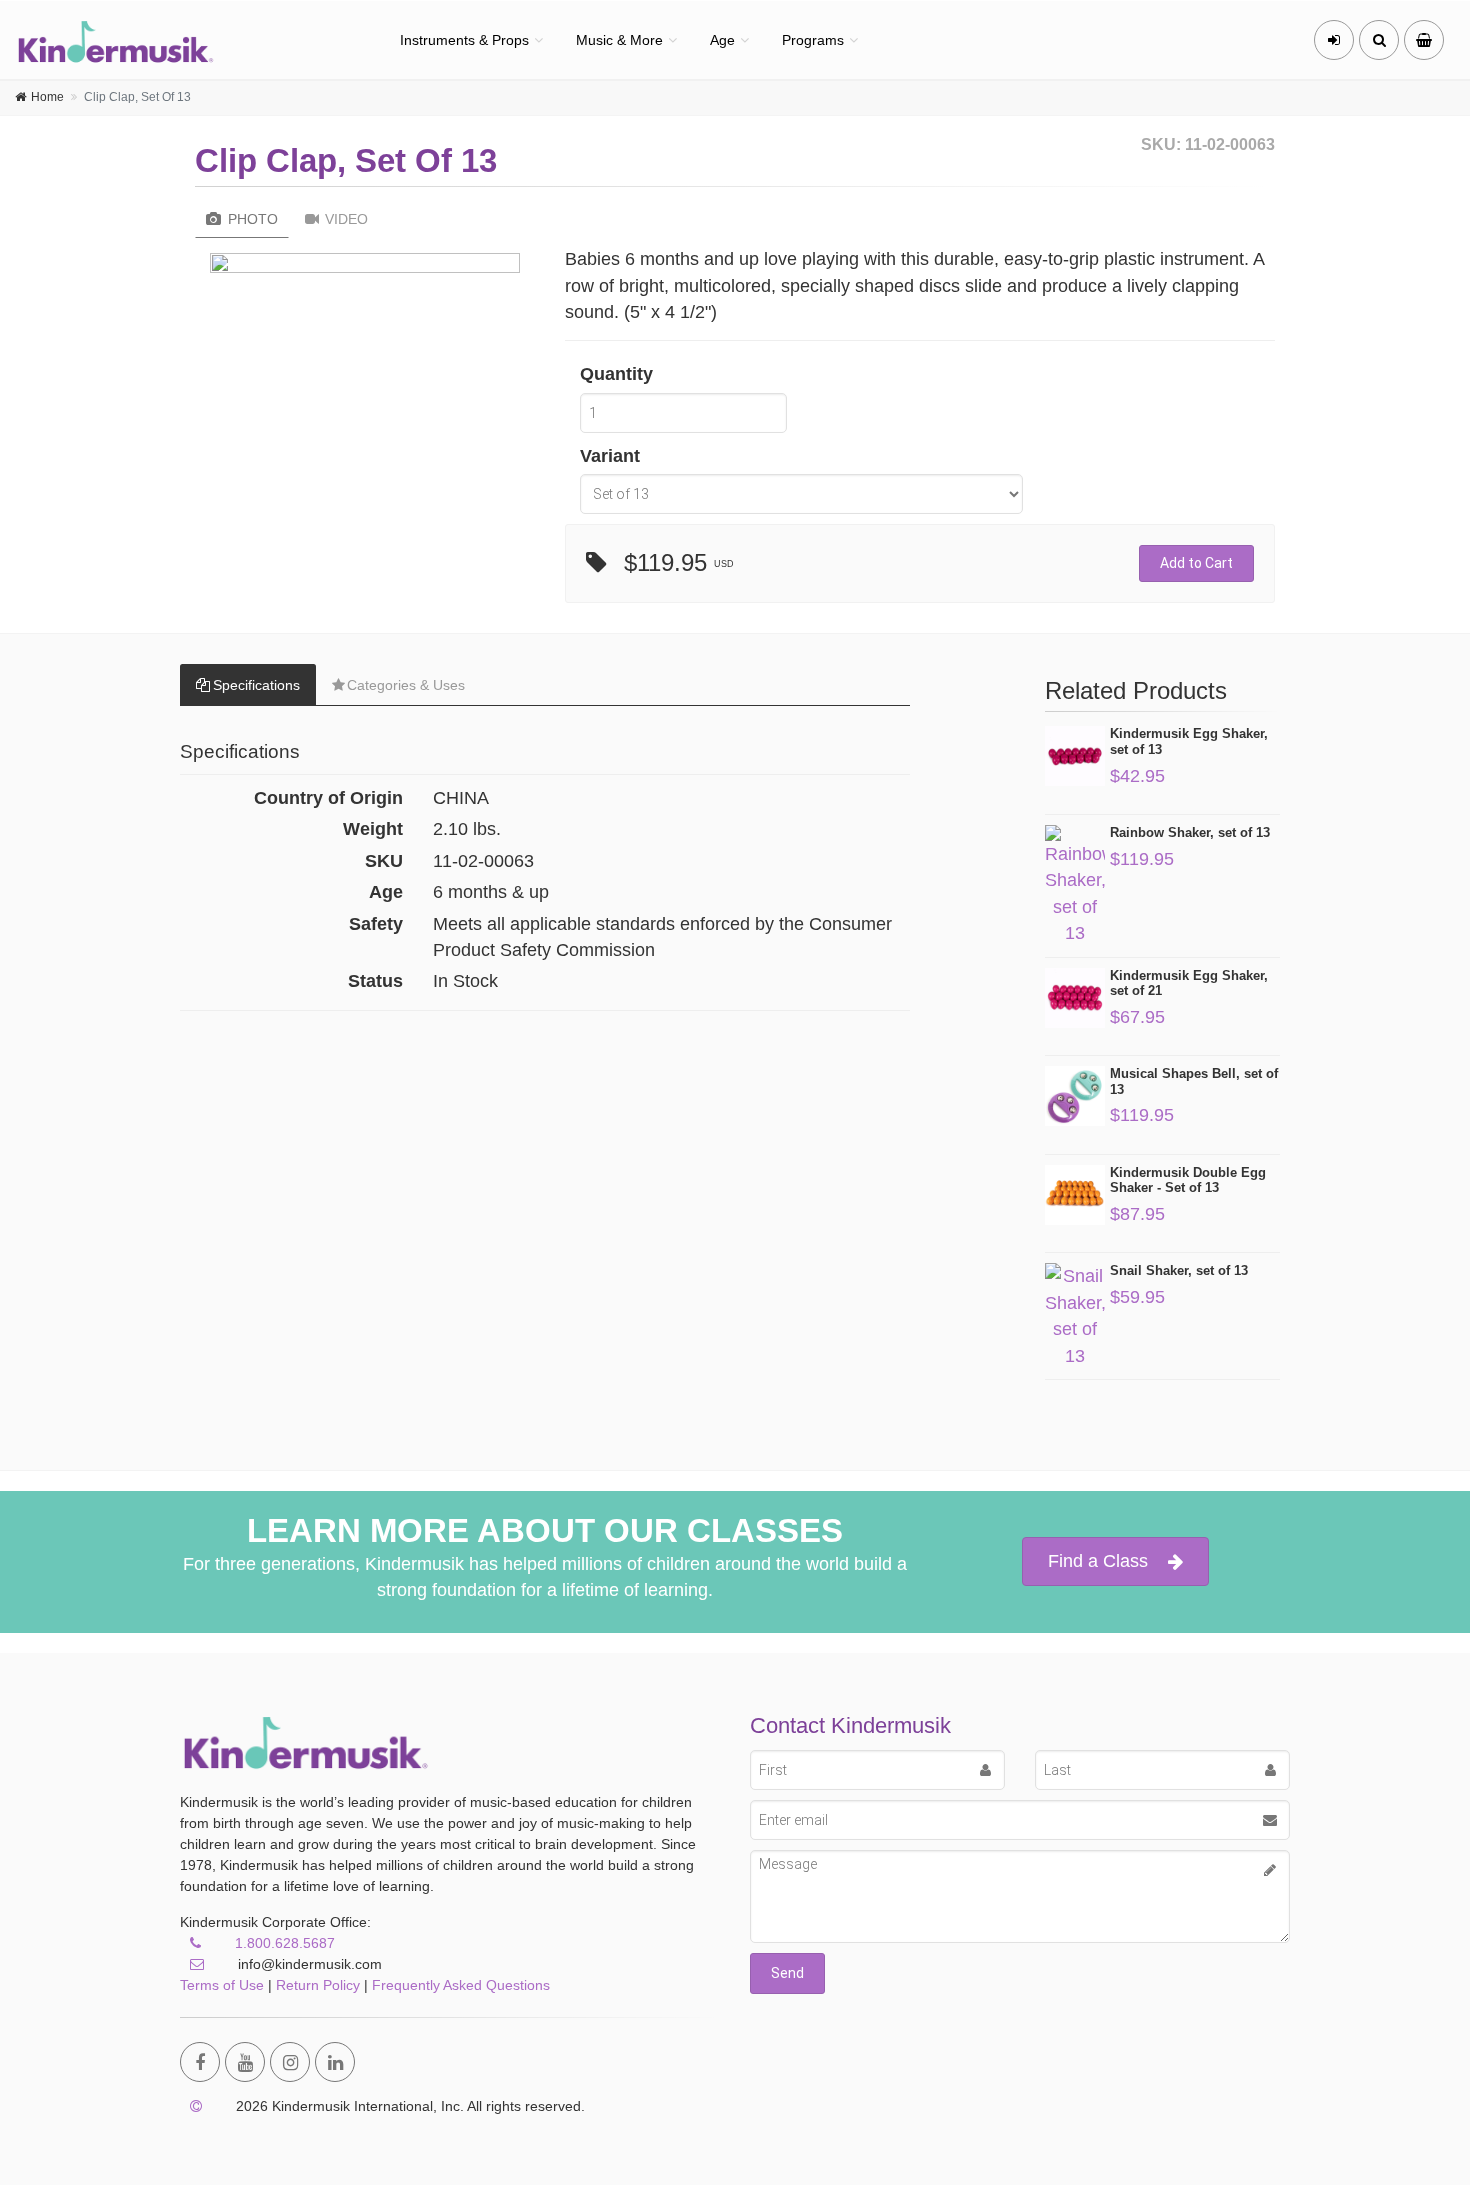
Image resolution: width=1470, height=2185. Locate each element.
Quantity (616, 374)
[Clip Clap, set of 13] (365, 268)
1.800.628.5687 (285, 1943)
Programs (813, 40)
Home (47, 97)
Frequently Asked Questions (461, 1985)
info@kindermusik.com (308, 1964)
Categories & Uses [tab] (406, 685)
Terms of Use (222, 1985)
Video (344, 219)
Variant (610, 456)
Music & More (619, 40)
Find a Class (1098, 1561)
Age (722, 40)
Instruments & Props (464, 40)
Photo (251, 219)
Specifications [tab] (256, 685)
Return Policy (318, 1985)
